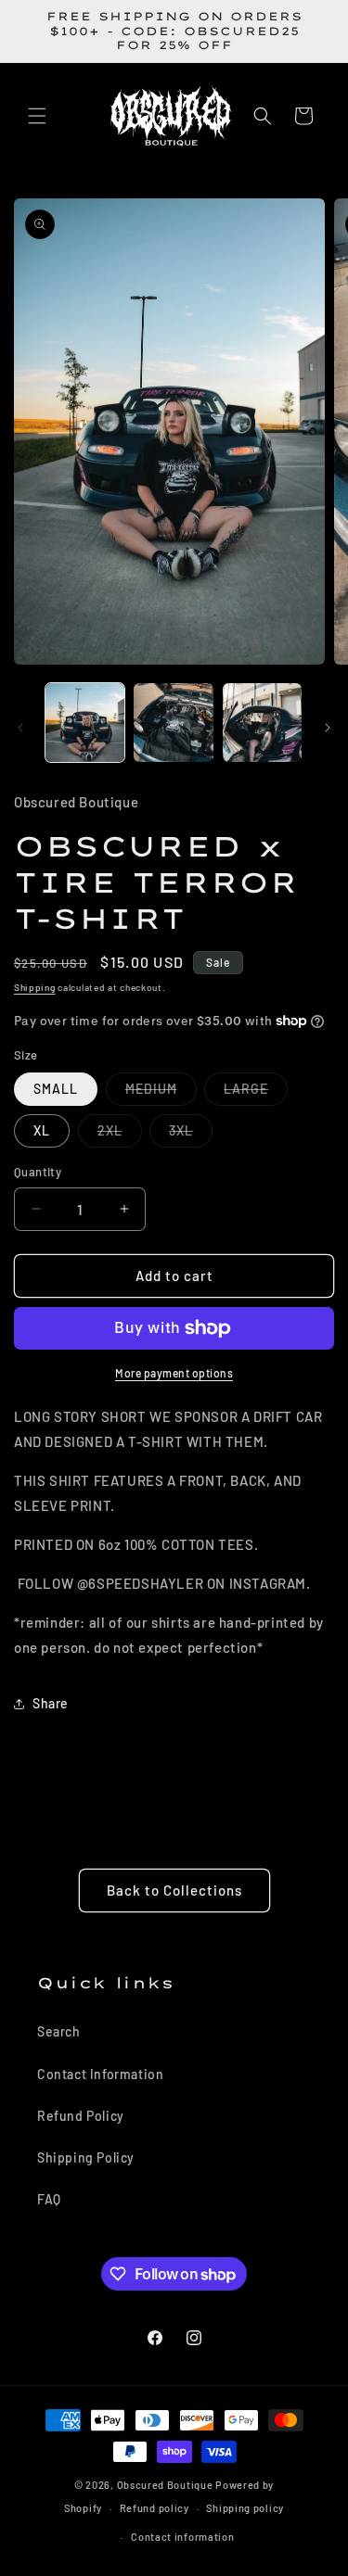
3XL (191, 1135)
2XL (120, 1135)
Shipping (35, 987)
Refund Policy (81, 2116)
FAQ (49, 2199)
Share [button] (51, 1703)
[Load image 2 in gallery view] (173, 723)
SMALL (56, 1089)
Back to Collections (174, 1890)
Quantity (38, 1172)
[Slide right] (328, 728)
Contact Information (100, 2074)
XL (42, 1130)
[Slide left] (20, 728)
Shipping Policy (86, 2157)
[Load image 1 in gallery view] (85, 723)
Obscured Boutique (165, 2485)
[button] (37, 116)
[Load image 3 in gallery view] (262, 723)
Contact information (182, 2537)
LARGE (256, 1093)
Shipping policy (245, 2508)
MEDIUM (161, 1093)
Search (59, 2031)
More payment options (174, 1373)
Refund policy (155, 2508)
